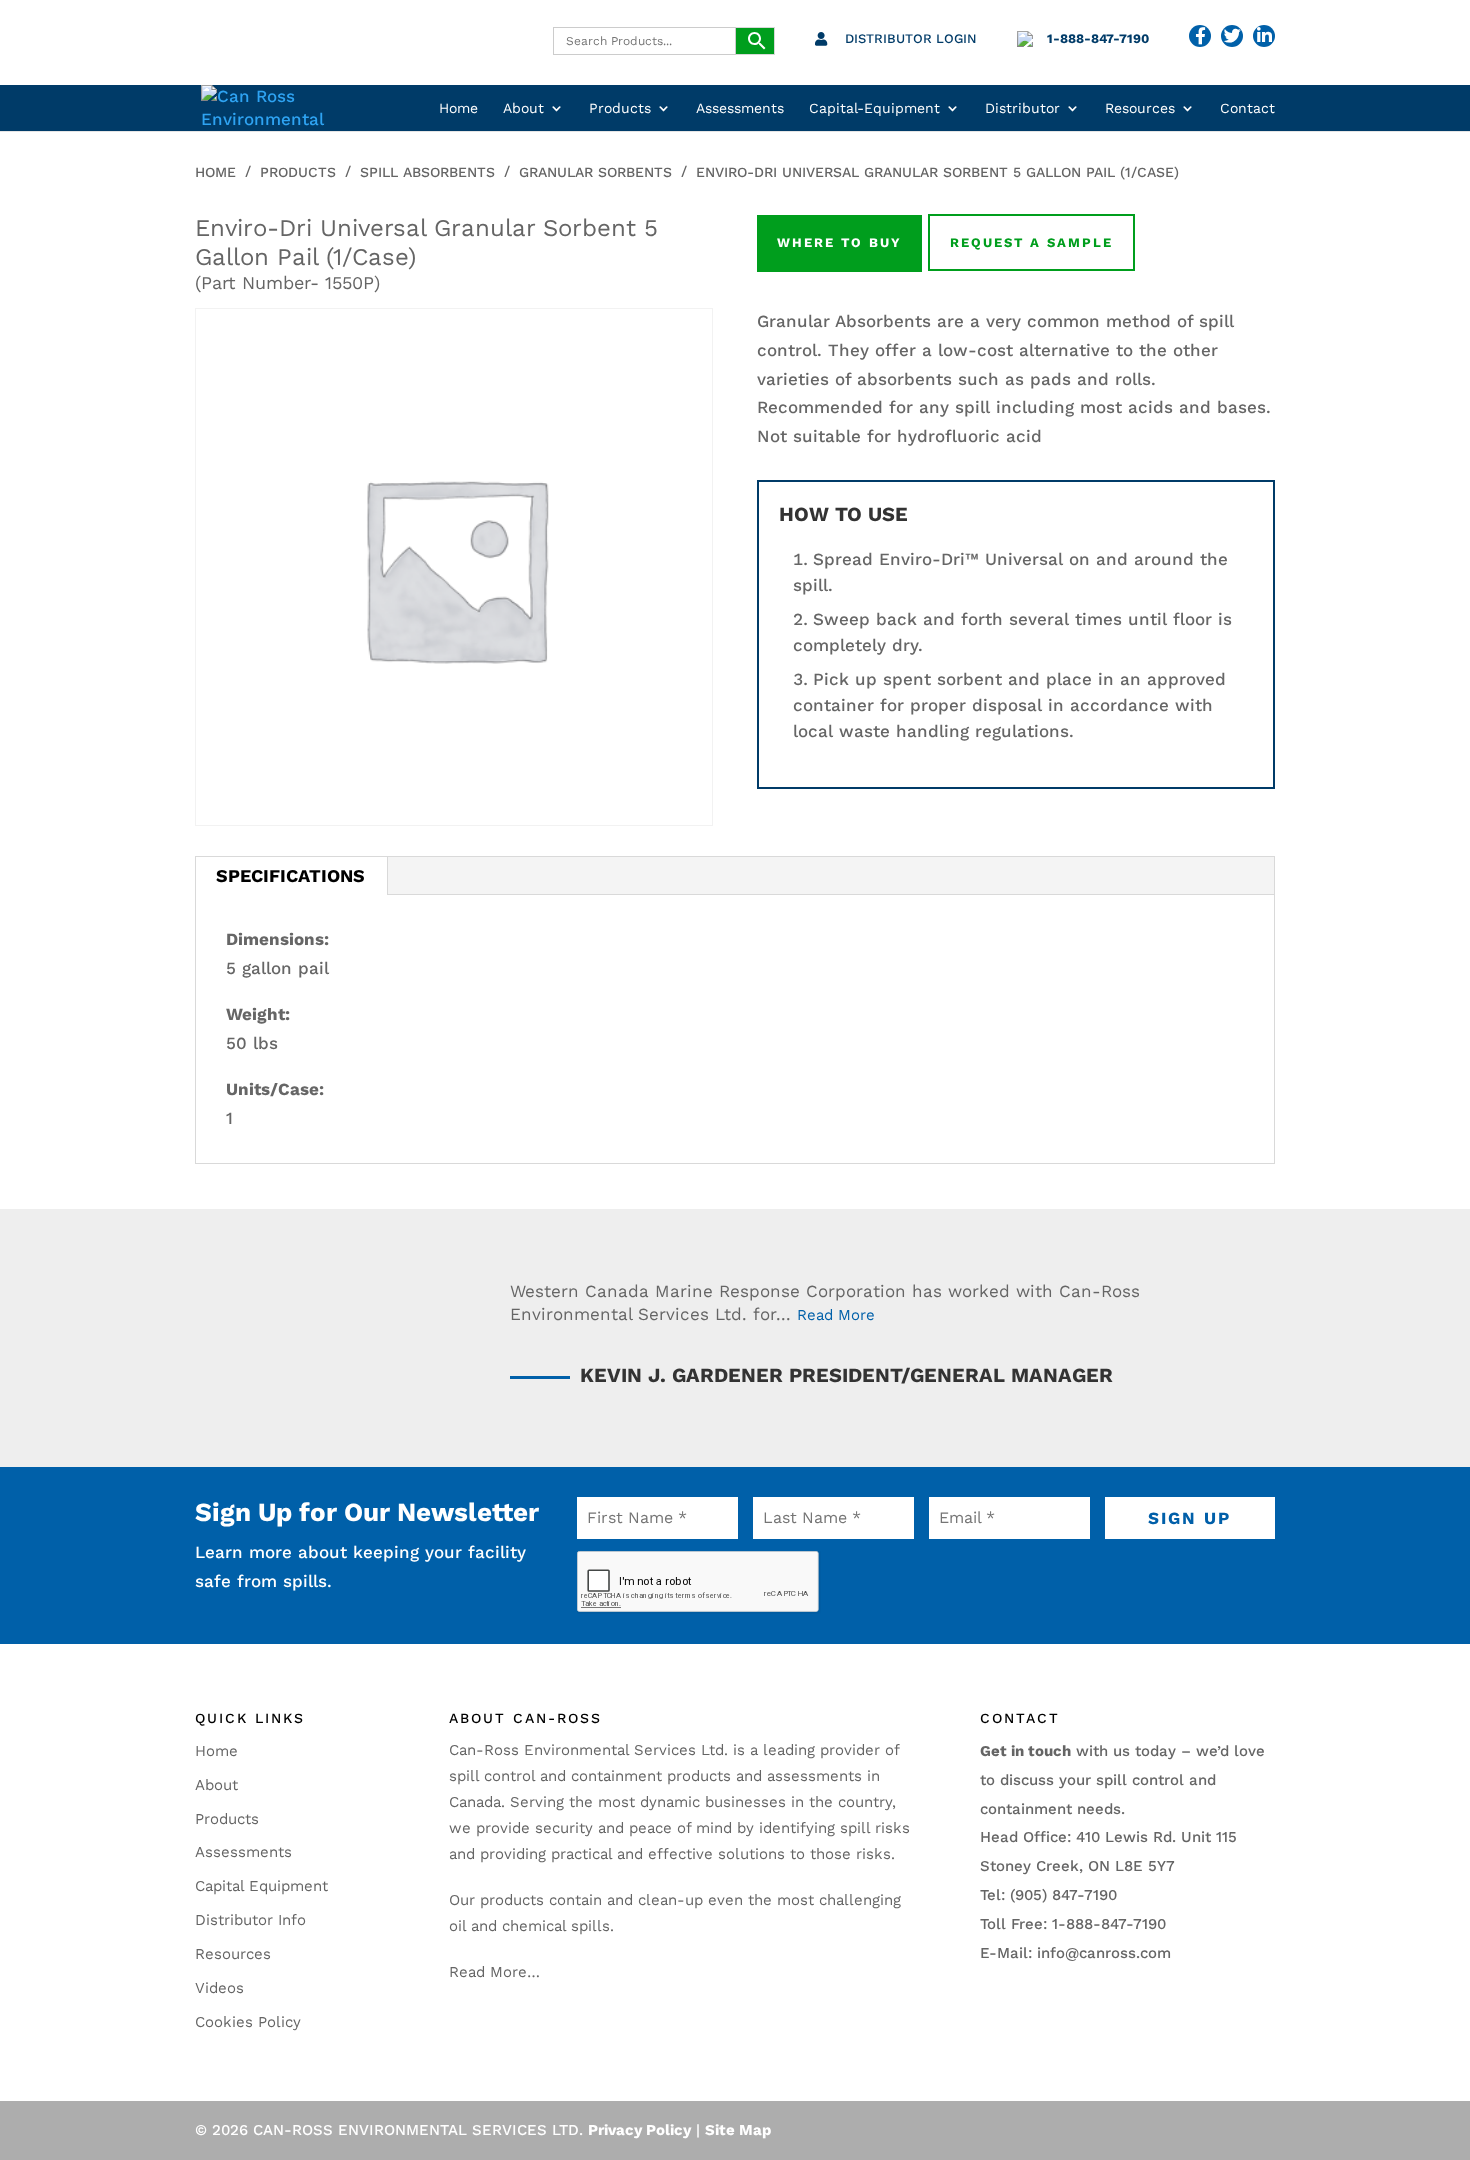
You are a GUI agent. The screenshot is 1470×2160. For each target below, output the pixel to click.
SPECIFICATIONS (290, 875)
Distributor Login (911, 38)
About (523, 108)
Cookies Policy (248, 2022)
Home (458, 108)
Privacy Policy (639, 2130)
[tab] (291, 876)
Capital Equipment (261, 1886)
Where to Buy (839, 242)
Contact (1247, 108)
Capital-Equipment (874, 108)
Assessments (740, 108)
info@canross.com (1104, 1953)
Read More (836, 1315)
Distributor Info (250, 1920)
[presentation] (698, 1582)
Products (620, 108)
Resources (1140, 108)
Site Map (738, 2130)
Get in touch (1025, 1751)
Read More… (494, 1972)
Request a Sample (1031, 242)
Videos (219, 1988)
